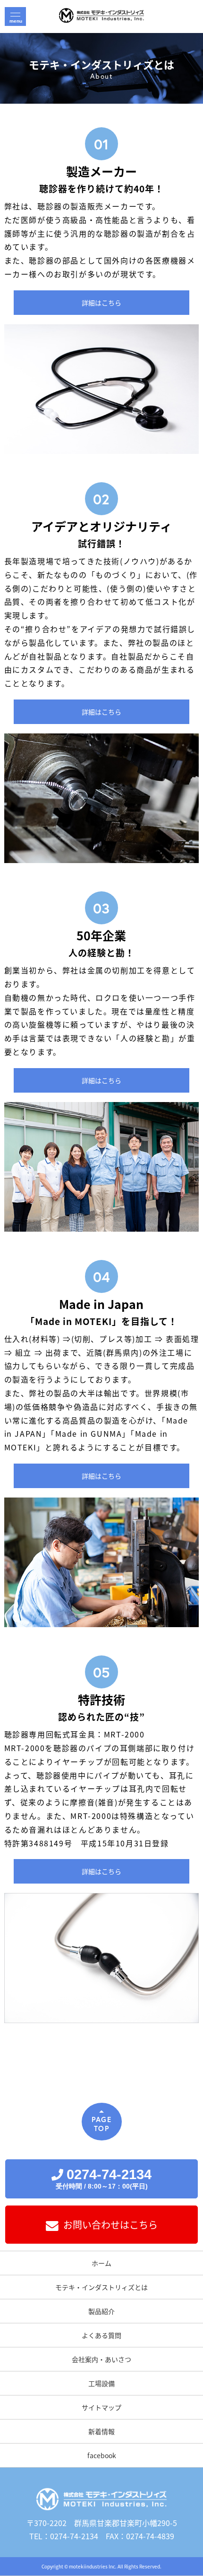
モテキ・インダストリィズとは (101, 2287)
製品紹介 (101, 2311)
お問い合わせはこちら (110, 2225)
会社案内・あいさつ (101, 2359)
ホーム (101, 2263)
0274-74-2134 (104, 2178)
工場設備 (101, 2383)
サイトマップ (101, 2407)
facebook (102, 2455)
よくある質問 (101, 2335)
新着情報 (101, 2431)
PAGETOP (101, 2124)
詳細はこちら (101, 303)
